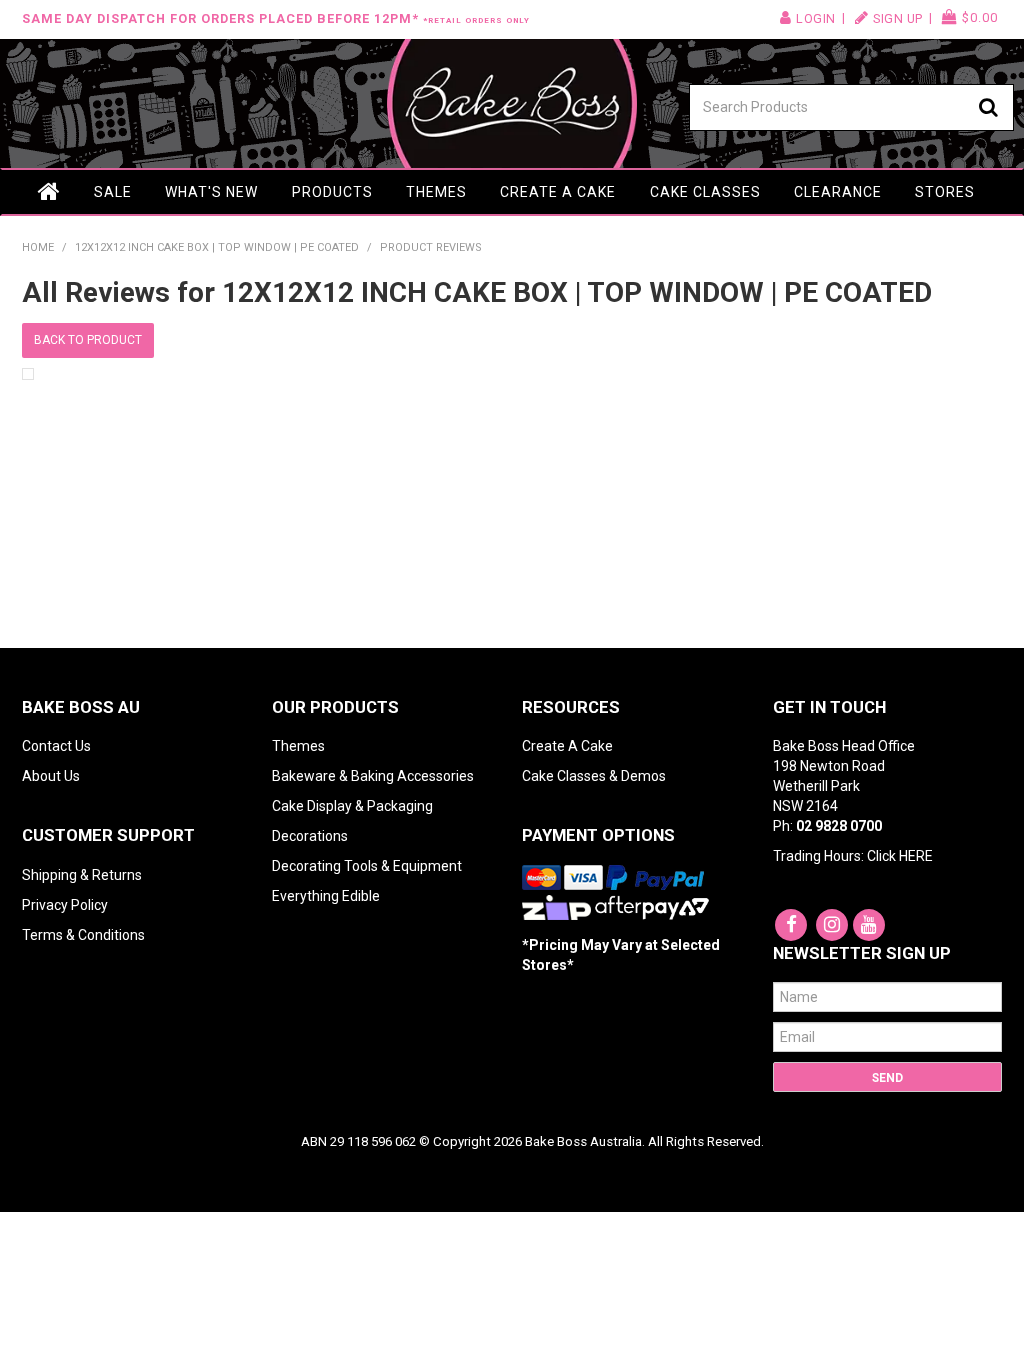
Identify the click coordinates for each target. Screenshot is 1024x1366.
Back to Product (88, 340)
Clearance (838, 192)
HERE (916, 856)
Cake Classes (705, 192)
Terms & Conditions (83, 935)
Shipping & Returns (82, 875)
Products (332, 192)
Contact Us (56, 746)
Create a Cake (558, 192)
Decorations (310, 836)
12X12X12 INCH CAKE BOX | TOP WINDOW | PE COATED (217, 247)
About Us (51, 776)
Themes (436, 192)
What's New (211, 192)
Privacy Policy (65, 905)
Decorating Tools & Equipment (367, 866)
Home (50, 192)
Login (816, 18)
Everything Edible (326, 896)
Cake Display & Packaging (352, 806)
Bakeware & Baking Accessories (373, 776)
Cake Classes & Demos (594, 776)
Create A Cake (567, 746)
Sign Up (898, 18)
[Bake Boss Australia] (512, 103)
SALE (113, 192)
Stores (945, 192)
